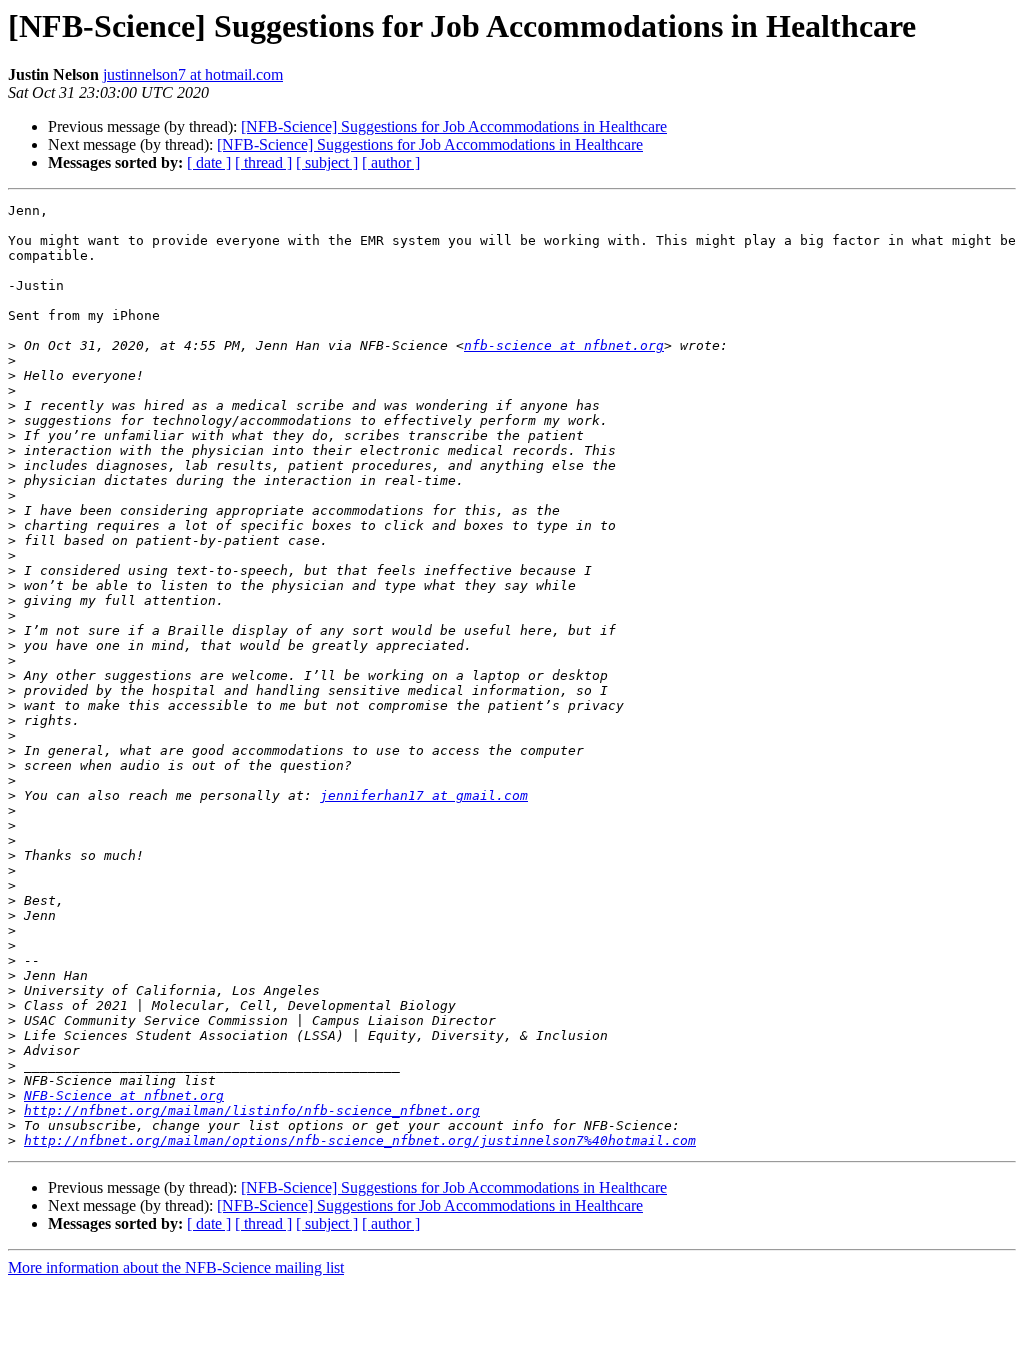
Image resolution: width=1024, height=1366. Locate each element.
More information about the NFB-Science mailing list (176, 1267)
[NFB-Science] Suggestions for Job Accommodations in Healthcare (454, 126)
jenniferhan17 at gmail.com (424, 795)
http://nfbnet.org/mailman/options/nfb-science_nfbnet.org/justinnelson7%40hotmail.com (360, 1140)
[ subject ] (327, 162)
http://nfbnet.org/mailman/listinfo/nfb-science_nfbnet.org (252, 1110)
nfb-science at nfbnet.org (564, 345)
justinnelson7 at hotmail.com (193, 74)
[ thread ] (263, 162)
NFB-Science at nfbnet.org (124, 1095)
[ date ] (209, 162)
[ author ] (391, 162)
